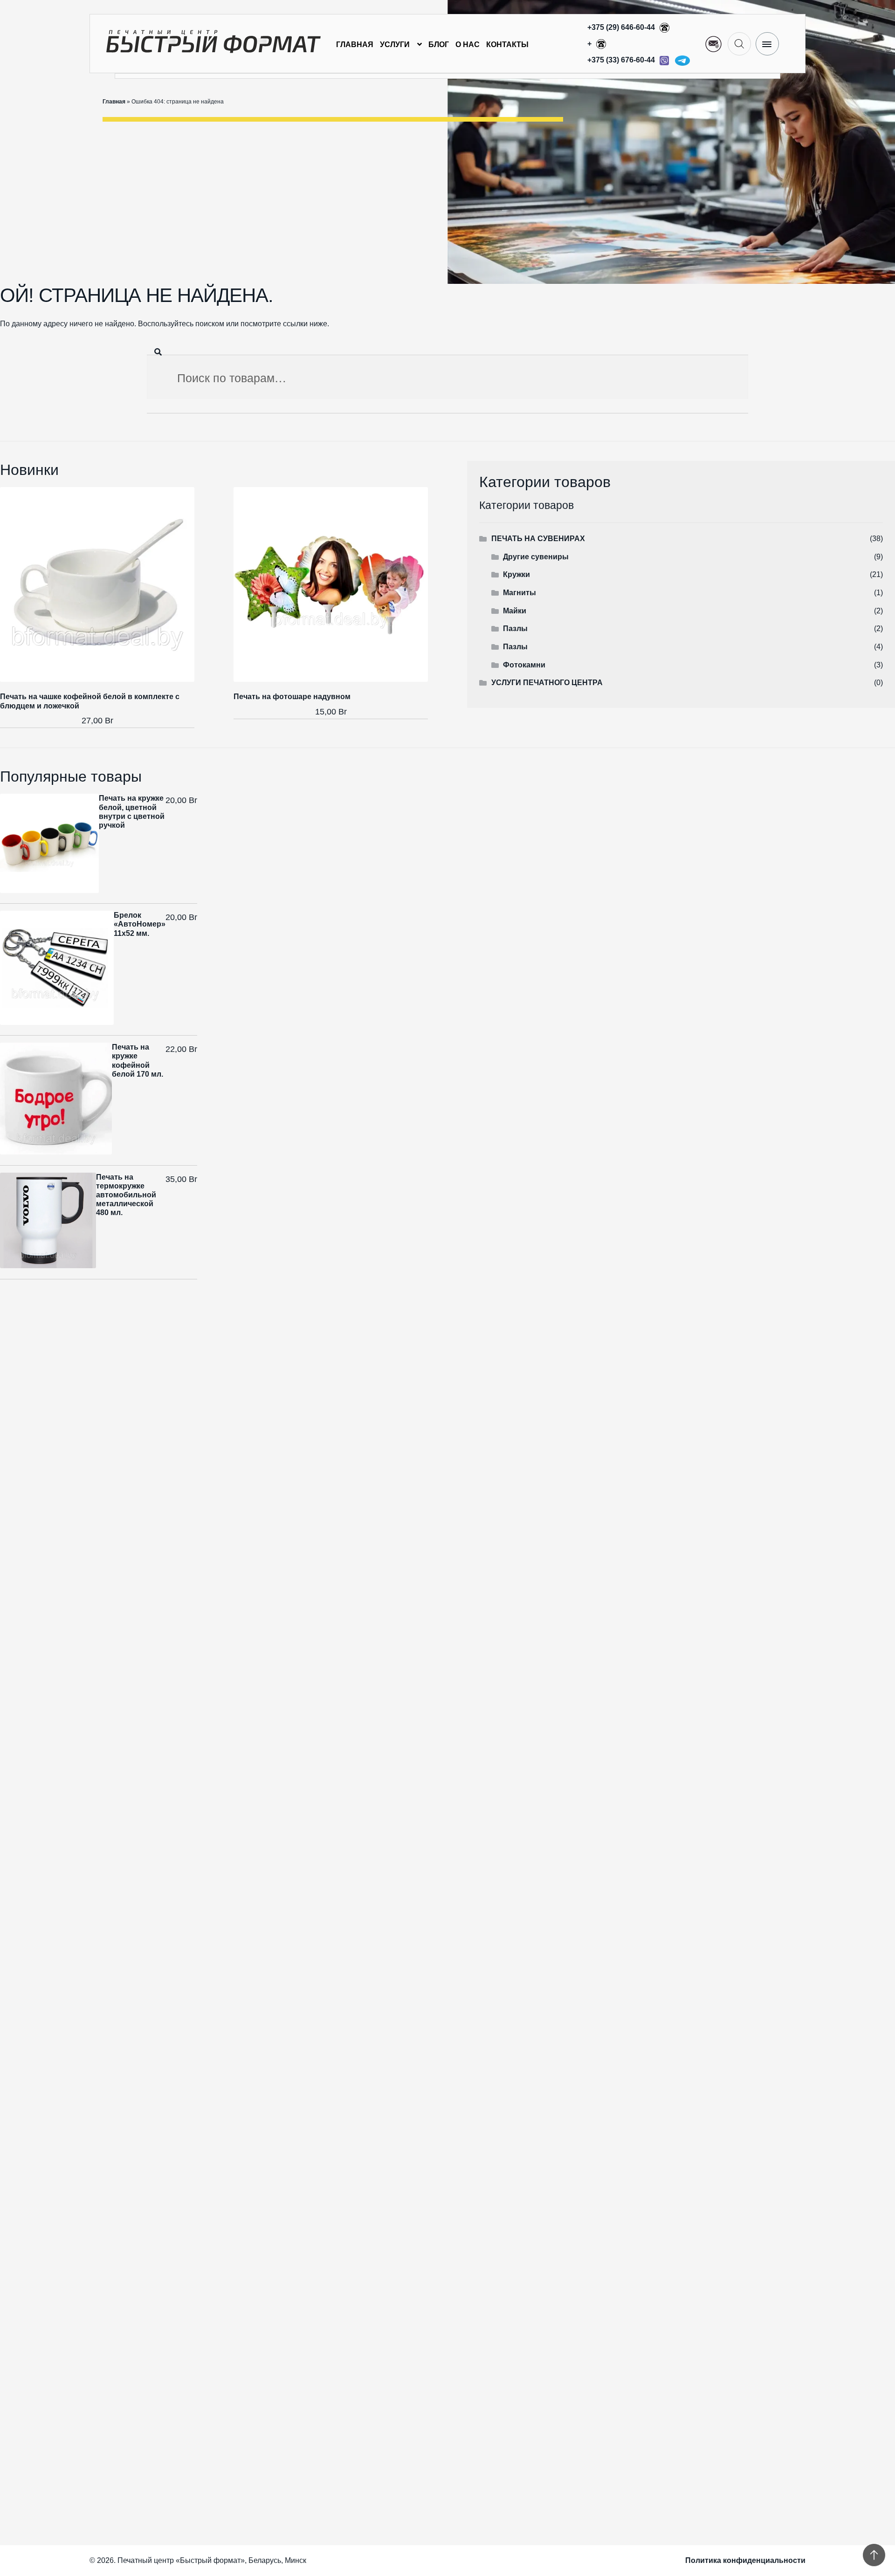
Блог (439, 45)
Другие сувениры (536, 557)
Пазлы (515, 629)
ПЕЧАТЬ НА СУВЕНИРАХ (538, 539)
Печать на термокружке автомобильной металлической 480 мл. (126, 1195)
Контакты (507, 45)
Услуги (395, 45)
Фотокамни (524, 665)
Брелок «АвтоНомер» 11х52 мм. (140, 924)
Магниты (520, 593)
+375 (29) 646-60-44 (622, 27)
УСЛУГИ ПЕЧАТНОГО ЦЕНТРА (547, 683)
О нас (468, 45)
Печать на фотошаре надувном (292, 697)
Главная (355, 45)
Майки (515, 611)
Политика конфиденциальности (745, 2560)
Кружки (516, 574)
